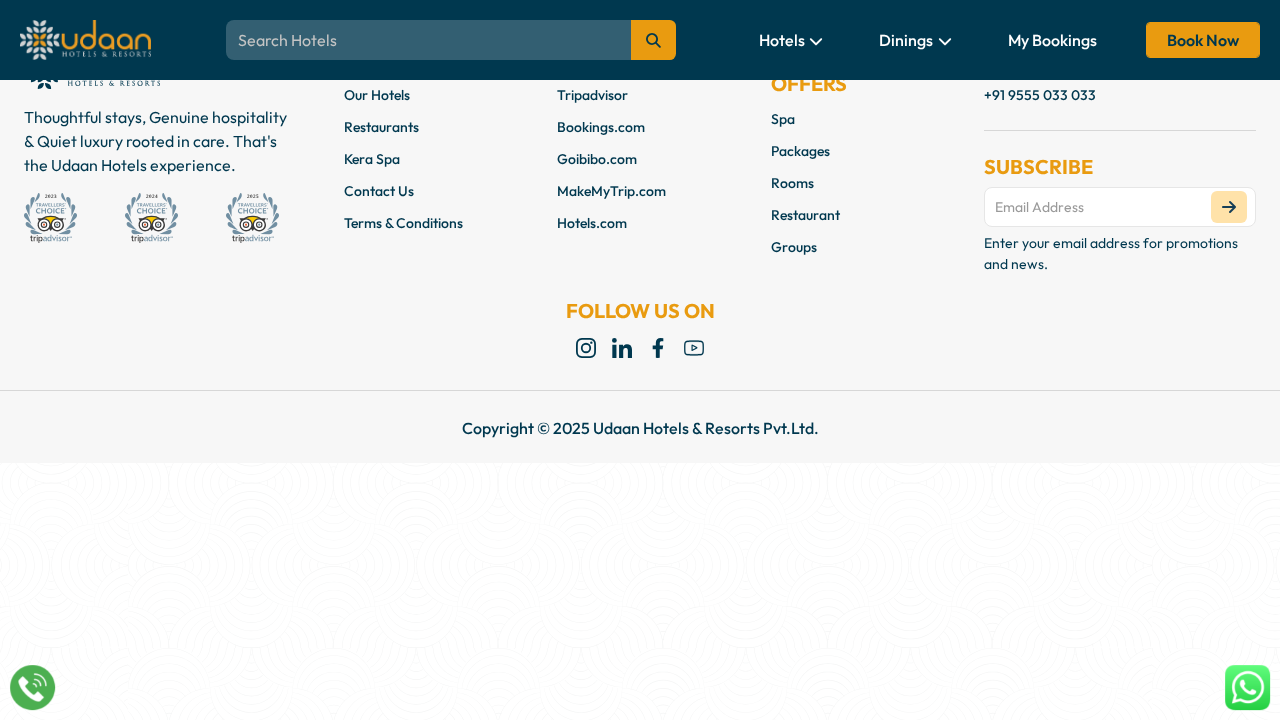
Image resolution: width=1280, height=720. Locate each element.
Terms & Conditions (403, 223)
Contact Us (379, 191)
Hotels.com (592, 223)
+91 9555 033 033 (1040, 95)
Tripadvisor (592, 95)
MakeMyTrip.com (611, 191)
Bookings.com (601, 127)
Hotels (783, 40)
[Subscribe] (1229, 207)
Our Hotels (377, 95)
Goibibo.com (597, 159)
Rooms (792, 183)
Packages (800, 151)
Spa (783, 119)
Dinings (907, 40)
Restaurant (805, 215)
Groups (794, 247)
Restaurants (381, 127)
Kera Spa (372, 159)
